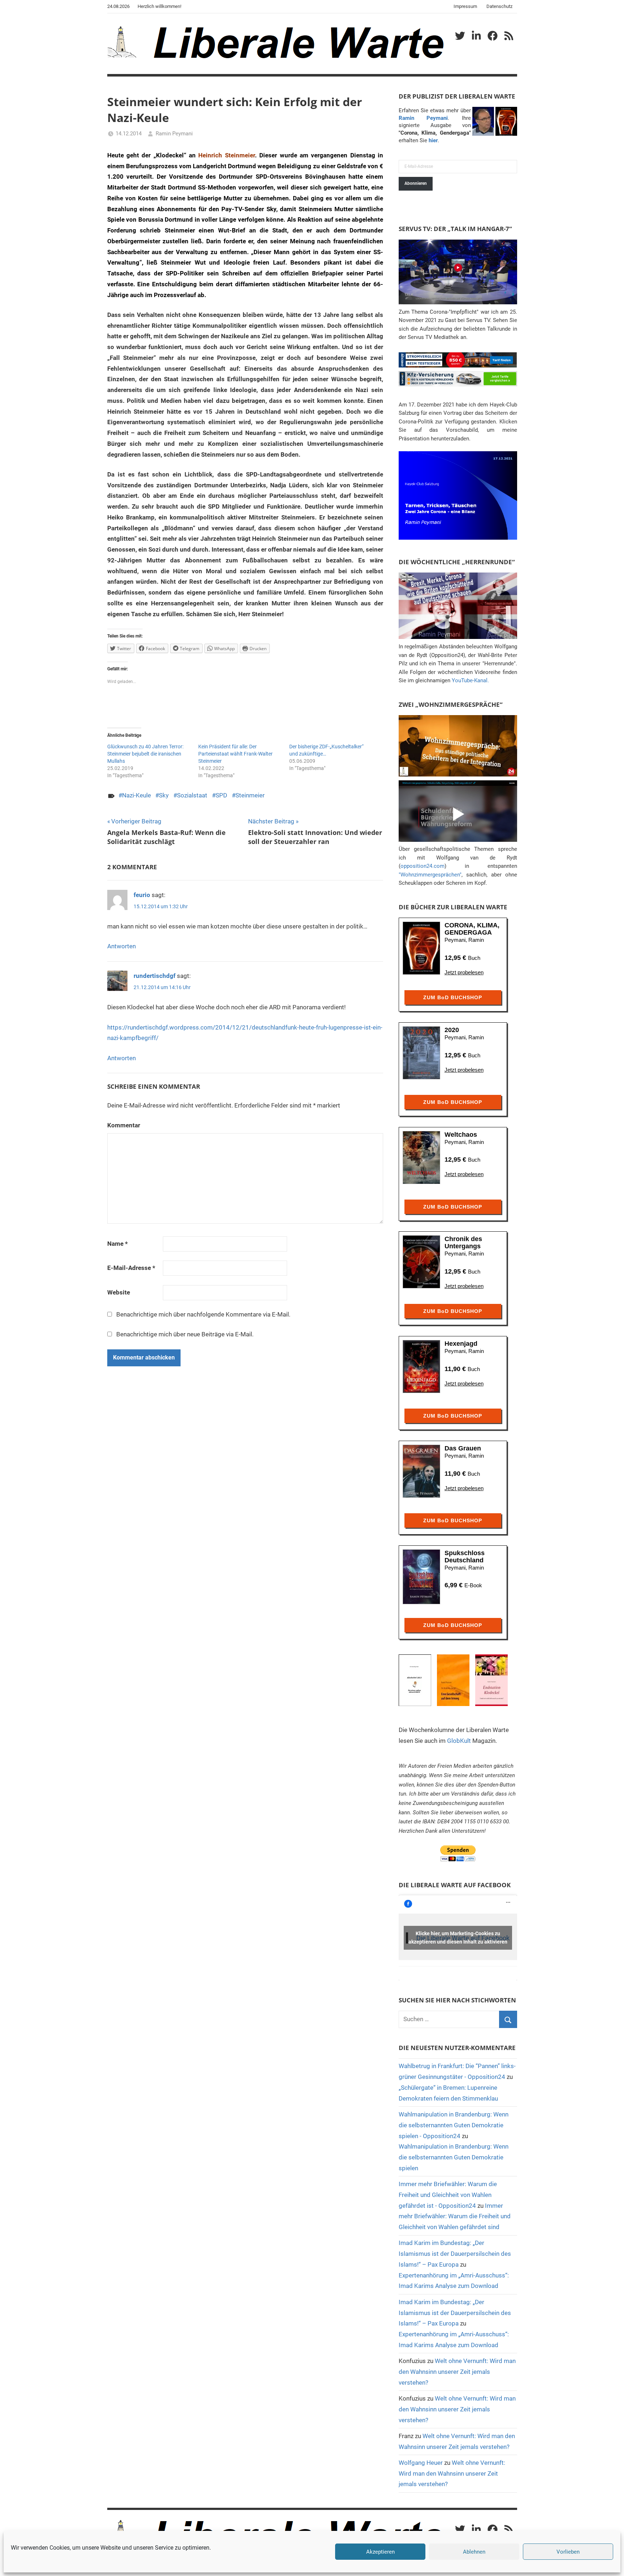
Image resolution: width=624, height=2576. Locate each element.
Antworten (122, 946)
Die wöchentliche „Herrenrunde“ (457, 562)
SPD (221, 795)
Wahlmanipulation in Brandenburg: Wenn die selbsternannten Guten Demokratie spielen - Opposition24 (454, 2125)
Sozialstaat (192, 795)
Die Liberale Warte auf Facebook (455, 1885)
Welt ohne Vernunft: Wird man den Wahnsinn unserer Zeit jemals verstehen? (457, 2372)
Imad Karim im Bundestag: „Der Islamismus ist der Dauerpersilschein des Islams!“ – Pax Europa (455, 2254)
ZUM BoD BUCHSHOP (453, 997)
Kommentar (124, 1125)
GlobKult (459, 1741)
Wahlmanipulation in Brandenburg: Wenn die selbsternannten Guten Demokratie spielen (454, 2157)
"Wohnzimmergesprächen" (430, 875)
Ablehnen (474, 2552)
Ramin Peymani (174, 134)
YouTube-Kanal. (470, 680)
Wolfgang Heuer (421, 2463)
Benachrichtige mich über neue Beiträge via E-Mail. (185, 1334)
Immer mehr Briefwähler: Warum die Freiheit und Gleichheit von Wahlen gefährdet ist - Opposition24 (448, 2195)
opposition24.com (422, 866)
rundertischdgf (155, 976)
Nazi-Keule (136, 795)
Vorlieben (568, 2552)
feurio (142, 895)
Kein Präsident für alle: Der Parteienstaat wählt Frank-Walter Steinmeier (235, 754)
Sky (164, 795)
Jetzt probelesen (464, 972)
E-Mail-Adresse (131, 1268)
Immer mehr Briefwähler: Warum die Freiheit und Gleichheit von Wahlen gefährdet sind (455, 2216)
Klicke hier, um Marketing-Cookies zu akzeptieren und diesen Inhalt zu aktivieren (458, 1938)
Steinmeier (250, 795)
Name (118, 1244)
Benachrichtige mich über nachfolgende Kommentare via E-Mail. (203, 1314)
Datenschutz (499, 6)
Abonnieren (416, 183)
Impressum (465, 6)
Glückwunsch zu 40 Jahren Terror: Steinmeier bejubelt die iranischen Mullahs (145, 754)
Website (119, 1292)
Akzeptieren (380, 2552)
